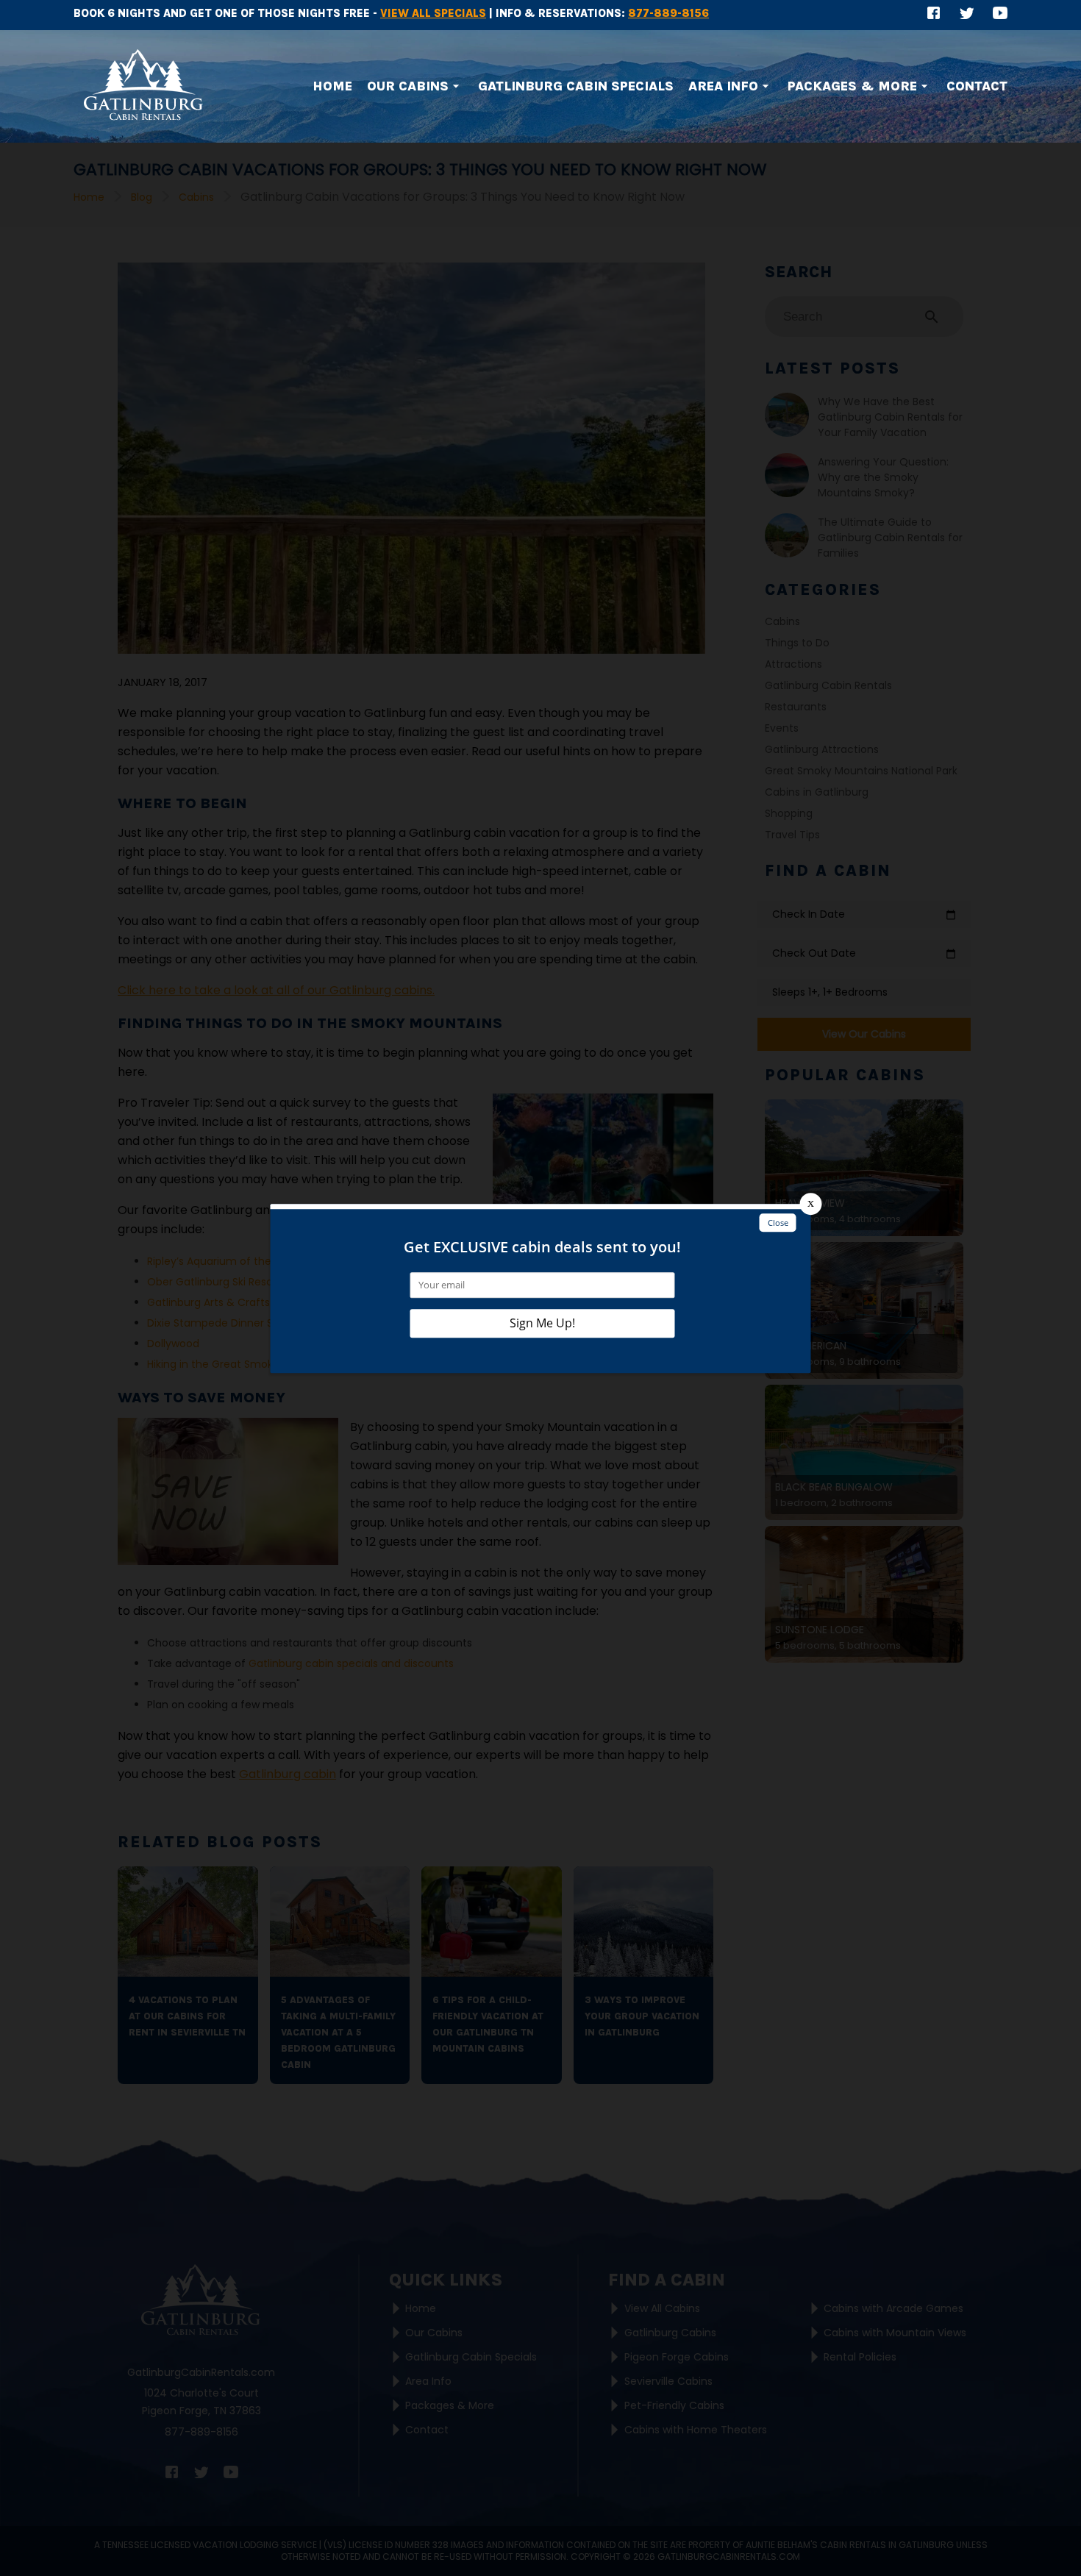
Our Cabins (408, 86)
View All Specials (433, 13)
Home (332, 86)
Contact (977, 86)
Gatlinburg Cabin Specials (576, 86)
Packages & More (852, 86)
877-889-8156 (668, 13)
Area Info (723, 86)
